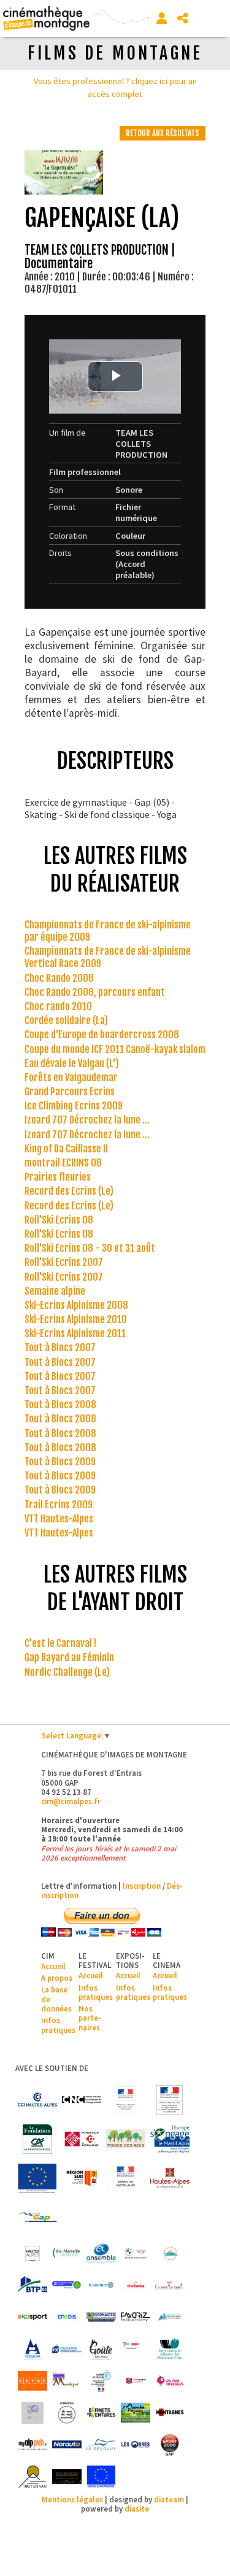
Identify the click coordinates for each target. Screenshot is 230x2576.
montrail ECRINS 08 (63, 1163)
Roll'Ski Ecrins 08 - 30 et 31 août (90, 1248)
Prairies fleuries (58, 1177)
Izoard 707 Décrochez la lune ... (87, 1120)
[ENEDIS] (67, 2317)
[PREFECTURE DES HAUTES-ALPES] (126, 2178)
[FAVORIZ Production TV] (136, 2317)
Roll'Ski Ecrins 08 (59, 1220)
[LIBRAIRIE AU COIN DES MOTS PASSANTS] (67, 2413)
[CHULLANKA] (136, 2285)
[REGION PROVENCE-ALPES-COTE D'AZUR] (82, 2178)
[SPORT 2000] (170, 2445)
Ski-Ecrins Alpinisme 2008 (76, 1305)
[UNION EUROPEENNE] (101, 2477)
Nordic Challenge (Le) (67, 1672)
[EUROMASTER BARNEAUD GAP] (101, 2317)
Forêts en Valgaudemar (71, 1078)
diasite (137, 2509)
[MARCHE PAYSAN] (136, 2413)
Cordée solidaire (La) (66, 1020)
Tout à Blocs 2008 (60, 1405)
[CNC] (82, 2100)
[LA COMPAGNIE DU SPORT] (136, 2381)
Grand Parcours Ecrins (70, 1092)
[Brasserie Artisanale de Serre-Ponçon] (170, 2253)
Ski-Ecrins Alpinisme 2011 (75, 1333)
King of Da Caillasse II (66, 1149)
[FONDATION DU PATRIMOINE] (82, 2139)
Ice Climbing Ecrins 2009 (74, 1106)
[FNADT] (170, 2100)
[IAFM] (170, 2349)
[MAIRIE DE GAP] (37, 2218)
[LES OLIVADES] (33, 2413)
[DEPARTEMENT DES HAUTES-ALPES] (170, 2178)
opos (63, 1978)
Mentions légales (72, 2499)
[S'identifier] (162, 18)
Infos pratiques (58, 2025)
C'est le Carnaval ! (60, 1643)
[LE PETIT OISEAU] (170, 2381)
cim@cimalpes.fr (71, 1801)
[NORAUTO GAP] (67, 2445)
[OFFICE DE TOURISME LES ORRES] (136, 2445)
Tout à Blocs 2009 (60, 1462)
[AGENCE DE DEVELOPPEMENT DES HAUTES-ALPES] (33, 2253)
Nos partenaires (90, 2018)
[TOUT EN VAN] (33, 2477)
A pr (48, 1978)
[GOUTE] (101, 2349)
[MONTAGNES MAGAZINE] (170, 2413)
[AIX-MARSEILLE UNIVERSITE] (67, 2253)
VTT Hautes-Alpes (59, 1519)
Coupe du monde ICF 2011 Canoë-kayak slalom (115, 1049)
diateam (169, 2499)
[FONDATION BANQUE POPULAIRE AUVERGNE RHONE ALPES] (67, 2349)
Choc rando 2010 (58, 1006)
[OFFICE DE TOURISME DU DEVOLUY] (101, 2445)
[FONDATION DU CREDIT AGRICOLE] (37, 2139)
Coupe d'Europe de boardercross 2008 (102, 1035)
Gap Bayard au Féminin (69, 1657)
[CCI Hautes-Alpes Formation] (67, 2285)
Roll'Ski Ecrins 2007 (64, 1262)
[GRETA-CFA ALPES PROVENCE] (136, 2349)
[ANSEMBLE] (101, 2253)
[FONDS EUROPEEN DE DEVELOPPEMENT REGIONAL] (37, 2178)
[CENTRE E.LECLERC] (101, 2285)
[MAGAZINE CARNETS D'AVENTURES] (101, 2413)
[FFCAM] (170, 2317)
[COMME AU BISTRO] (170, 2285)
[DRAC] (126, 2100)
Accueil (53, 1966)
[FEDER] (170, 2139)
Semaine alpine (55, 1291)
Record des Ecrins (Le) (69, 1191)
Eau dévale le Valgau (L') (72, 1063)
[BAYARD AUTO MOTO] (136, 2253)
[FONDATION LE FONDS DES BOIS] (126, 2139)
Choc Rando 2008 (59, 978)
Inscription (142, 1886)
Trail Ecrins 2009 (59, 1505)
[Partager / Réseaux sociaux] (183, 18)
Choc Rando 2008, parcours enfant (95, 992)
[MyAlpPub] (33, 2445)
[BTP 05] (33, 2285)
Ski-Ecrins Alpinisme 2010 (76, 1319)
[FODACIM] (33, 2349)
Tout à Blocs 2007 (60, 1348)
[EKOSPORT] (33, 2317)
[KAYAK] (33, 2381)
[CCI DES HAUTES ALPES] (37, 2100)
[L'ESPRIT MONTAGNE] (67, 2381)
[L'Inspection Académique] (101, 2381)
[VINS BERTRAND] (67, 2477)
